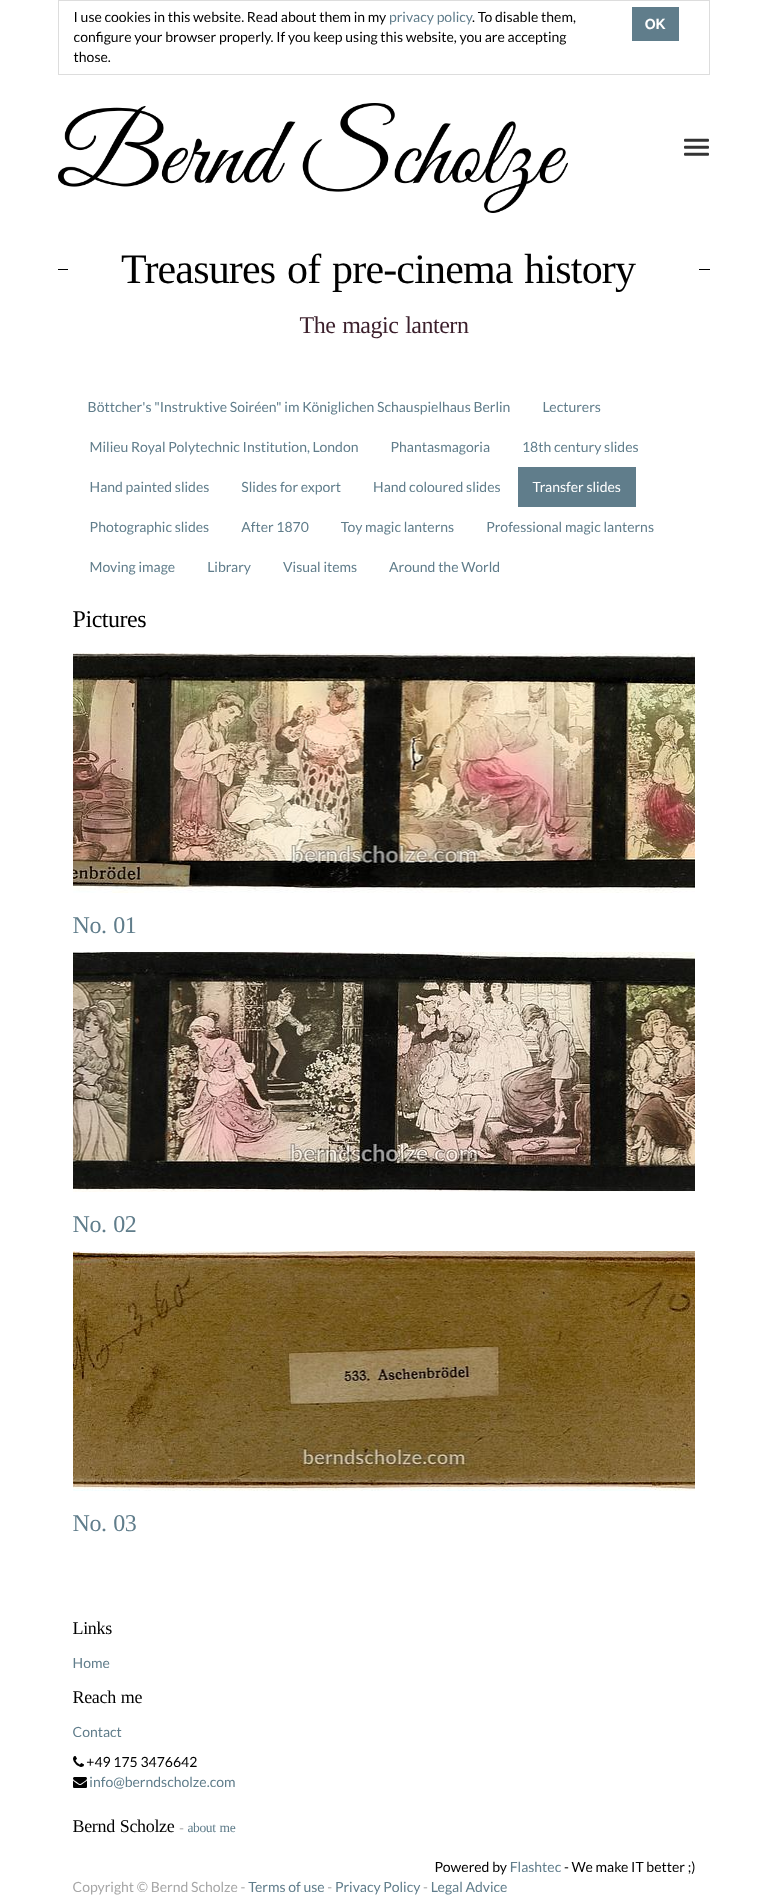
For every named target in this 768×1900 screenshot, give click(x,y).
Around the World (444, 566)
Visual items (320, 566)
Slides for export (291, 486)
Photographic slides (150, 526)
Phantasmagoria (440, 446)
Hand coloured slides (436, 486)
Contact (97, 1731)
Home (91, 1662)
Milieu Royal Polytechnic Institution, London (224, 446)
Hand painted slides (150, 486)
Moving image (133, 566)
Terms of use (286, 1886)
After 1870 (275, 526)
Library (229, 566)
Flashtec (536, 1866)
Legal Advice (469, 1886)
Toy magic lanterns (397, 526)
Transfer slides (577, 486)
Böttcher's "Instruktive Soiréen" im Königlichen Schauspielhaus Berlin (299, 406)
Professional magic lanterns (570, 526)
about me (211, 1827)
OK (655, 24)
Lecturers (571, 406)
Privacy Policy (377, 1886)
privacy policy (430, 16)
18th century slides (580, 446)
